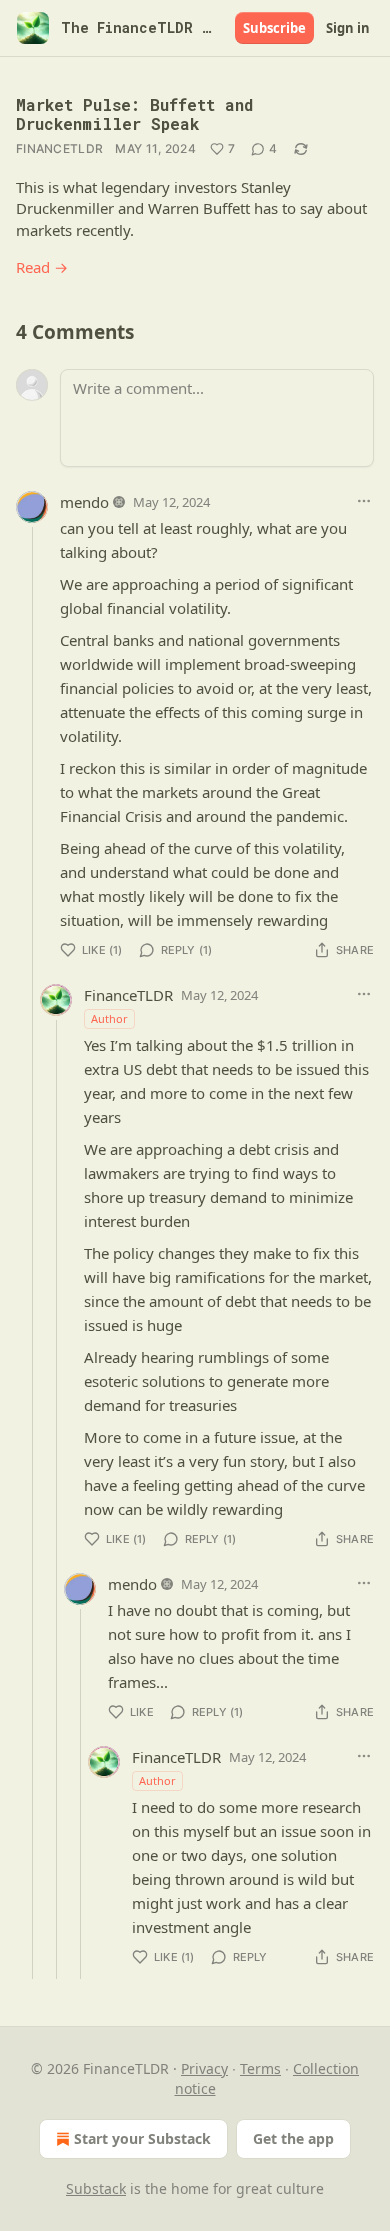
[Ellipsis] (364, 501)
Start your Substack (142, 2138)
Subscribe (274, 28)
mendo (84, 502)
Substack (96, 2188)
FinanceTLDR (59, 148)
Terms (260, 2068)
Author (109, 1018)
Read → (42, 267)
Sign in (348, 28)
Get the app (293, 2138)
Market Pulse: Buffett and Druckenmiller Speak (134, 114)
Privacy (204, 2068)
